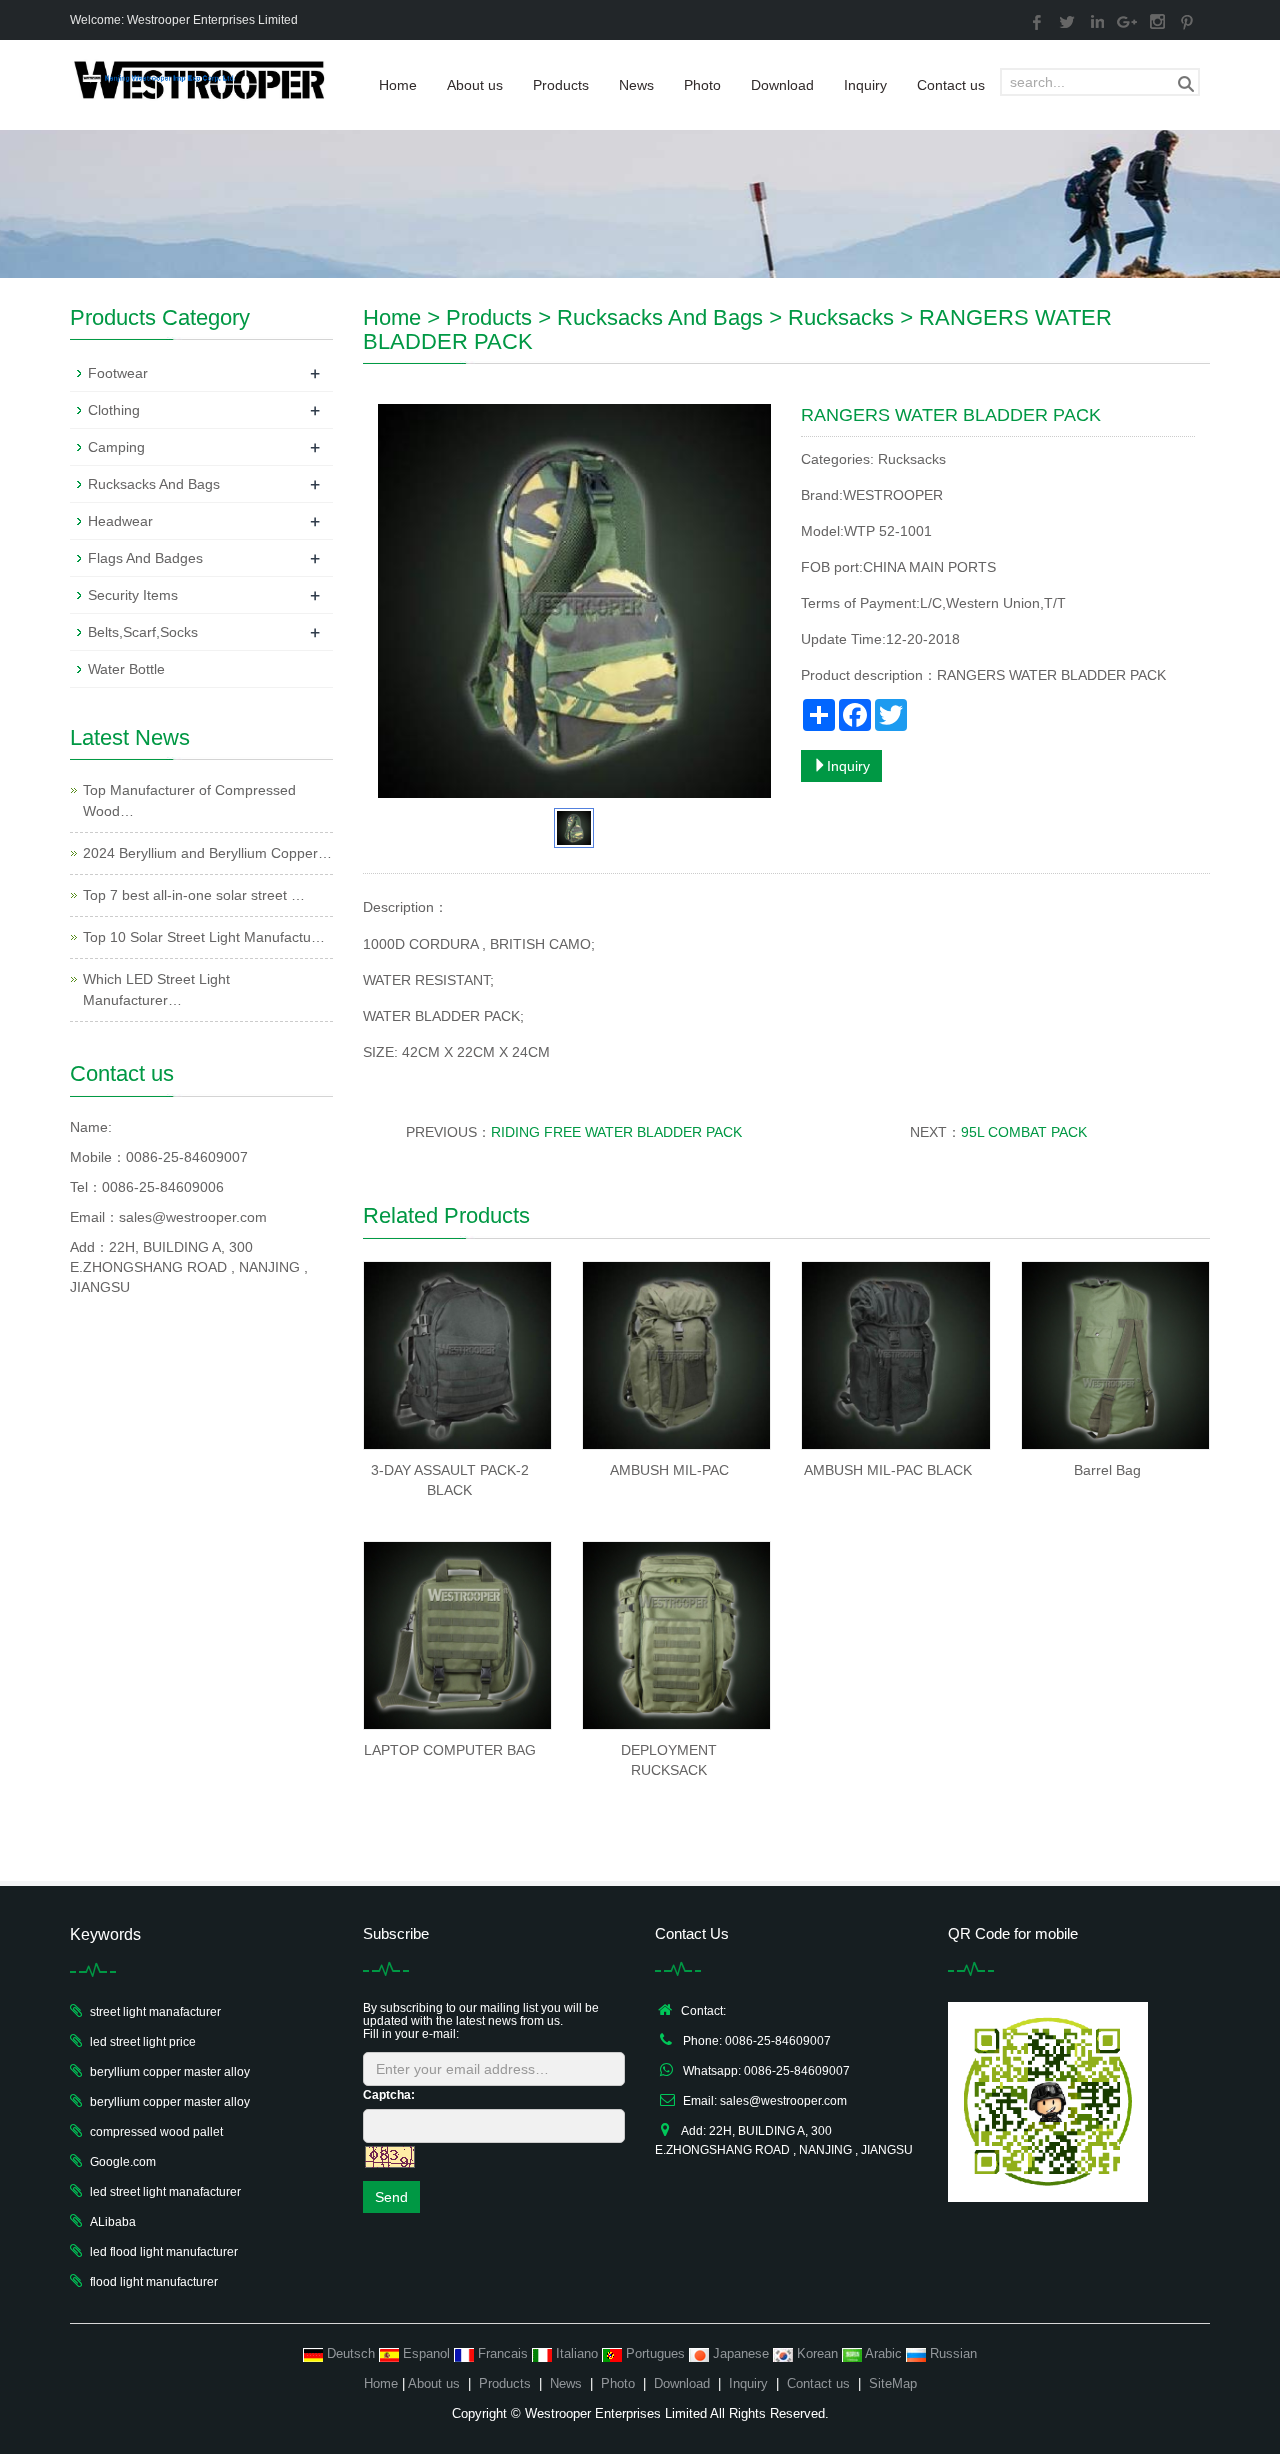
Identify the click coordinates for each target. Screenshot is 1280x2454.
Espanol (426, 2353)
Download (782, 85)
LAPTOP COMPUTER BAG (450, 1750)
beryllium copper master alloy (170, 2072)
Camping (116, 447)
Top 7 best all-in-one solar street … (194, 895)
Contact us (951, 85)
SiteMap (893, 2383)
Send (391, 2197)
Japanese (741, 2353)
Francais (503, 2353)
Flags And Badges (145, 558)
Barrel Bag (1107, 1470)
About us (475, 85)
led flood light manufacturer (164, 2252)
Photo (702, 85)
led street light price (143, 2042)
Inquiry (865, 85)
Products (561, 85)
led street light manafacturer (165, 2192)
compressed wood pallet (156, 2132)
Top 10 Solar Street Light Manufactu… (204, 937)
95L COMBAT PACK (1024, 1132)
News (636, 85)
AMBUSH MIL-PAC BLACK (888, 1470)
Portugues (655, 2353)
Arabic (884, 2353)
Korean (817, 2353)
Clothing (114, 410)
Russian (951, 2353)
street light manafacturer (155, 2012)
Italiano (577, 2353)
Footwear (118, 373)
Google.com (123, 2162)
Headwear (120, 521)
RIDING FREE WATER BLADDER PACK (616, 1132)
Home (398, 85)
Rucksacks (841, 317)
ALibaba (113, 2222)
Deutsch (351, 2353)
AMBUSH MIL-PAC (669, 1470)
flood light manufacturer (154, 2282)
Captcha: (389, 2095)
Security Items (133, 595)
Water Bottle (126, 669)
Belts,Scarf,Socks (143, 632)
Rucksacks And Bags (660, 317)
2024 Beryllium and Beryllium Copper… (207, 853)
